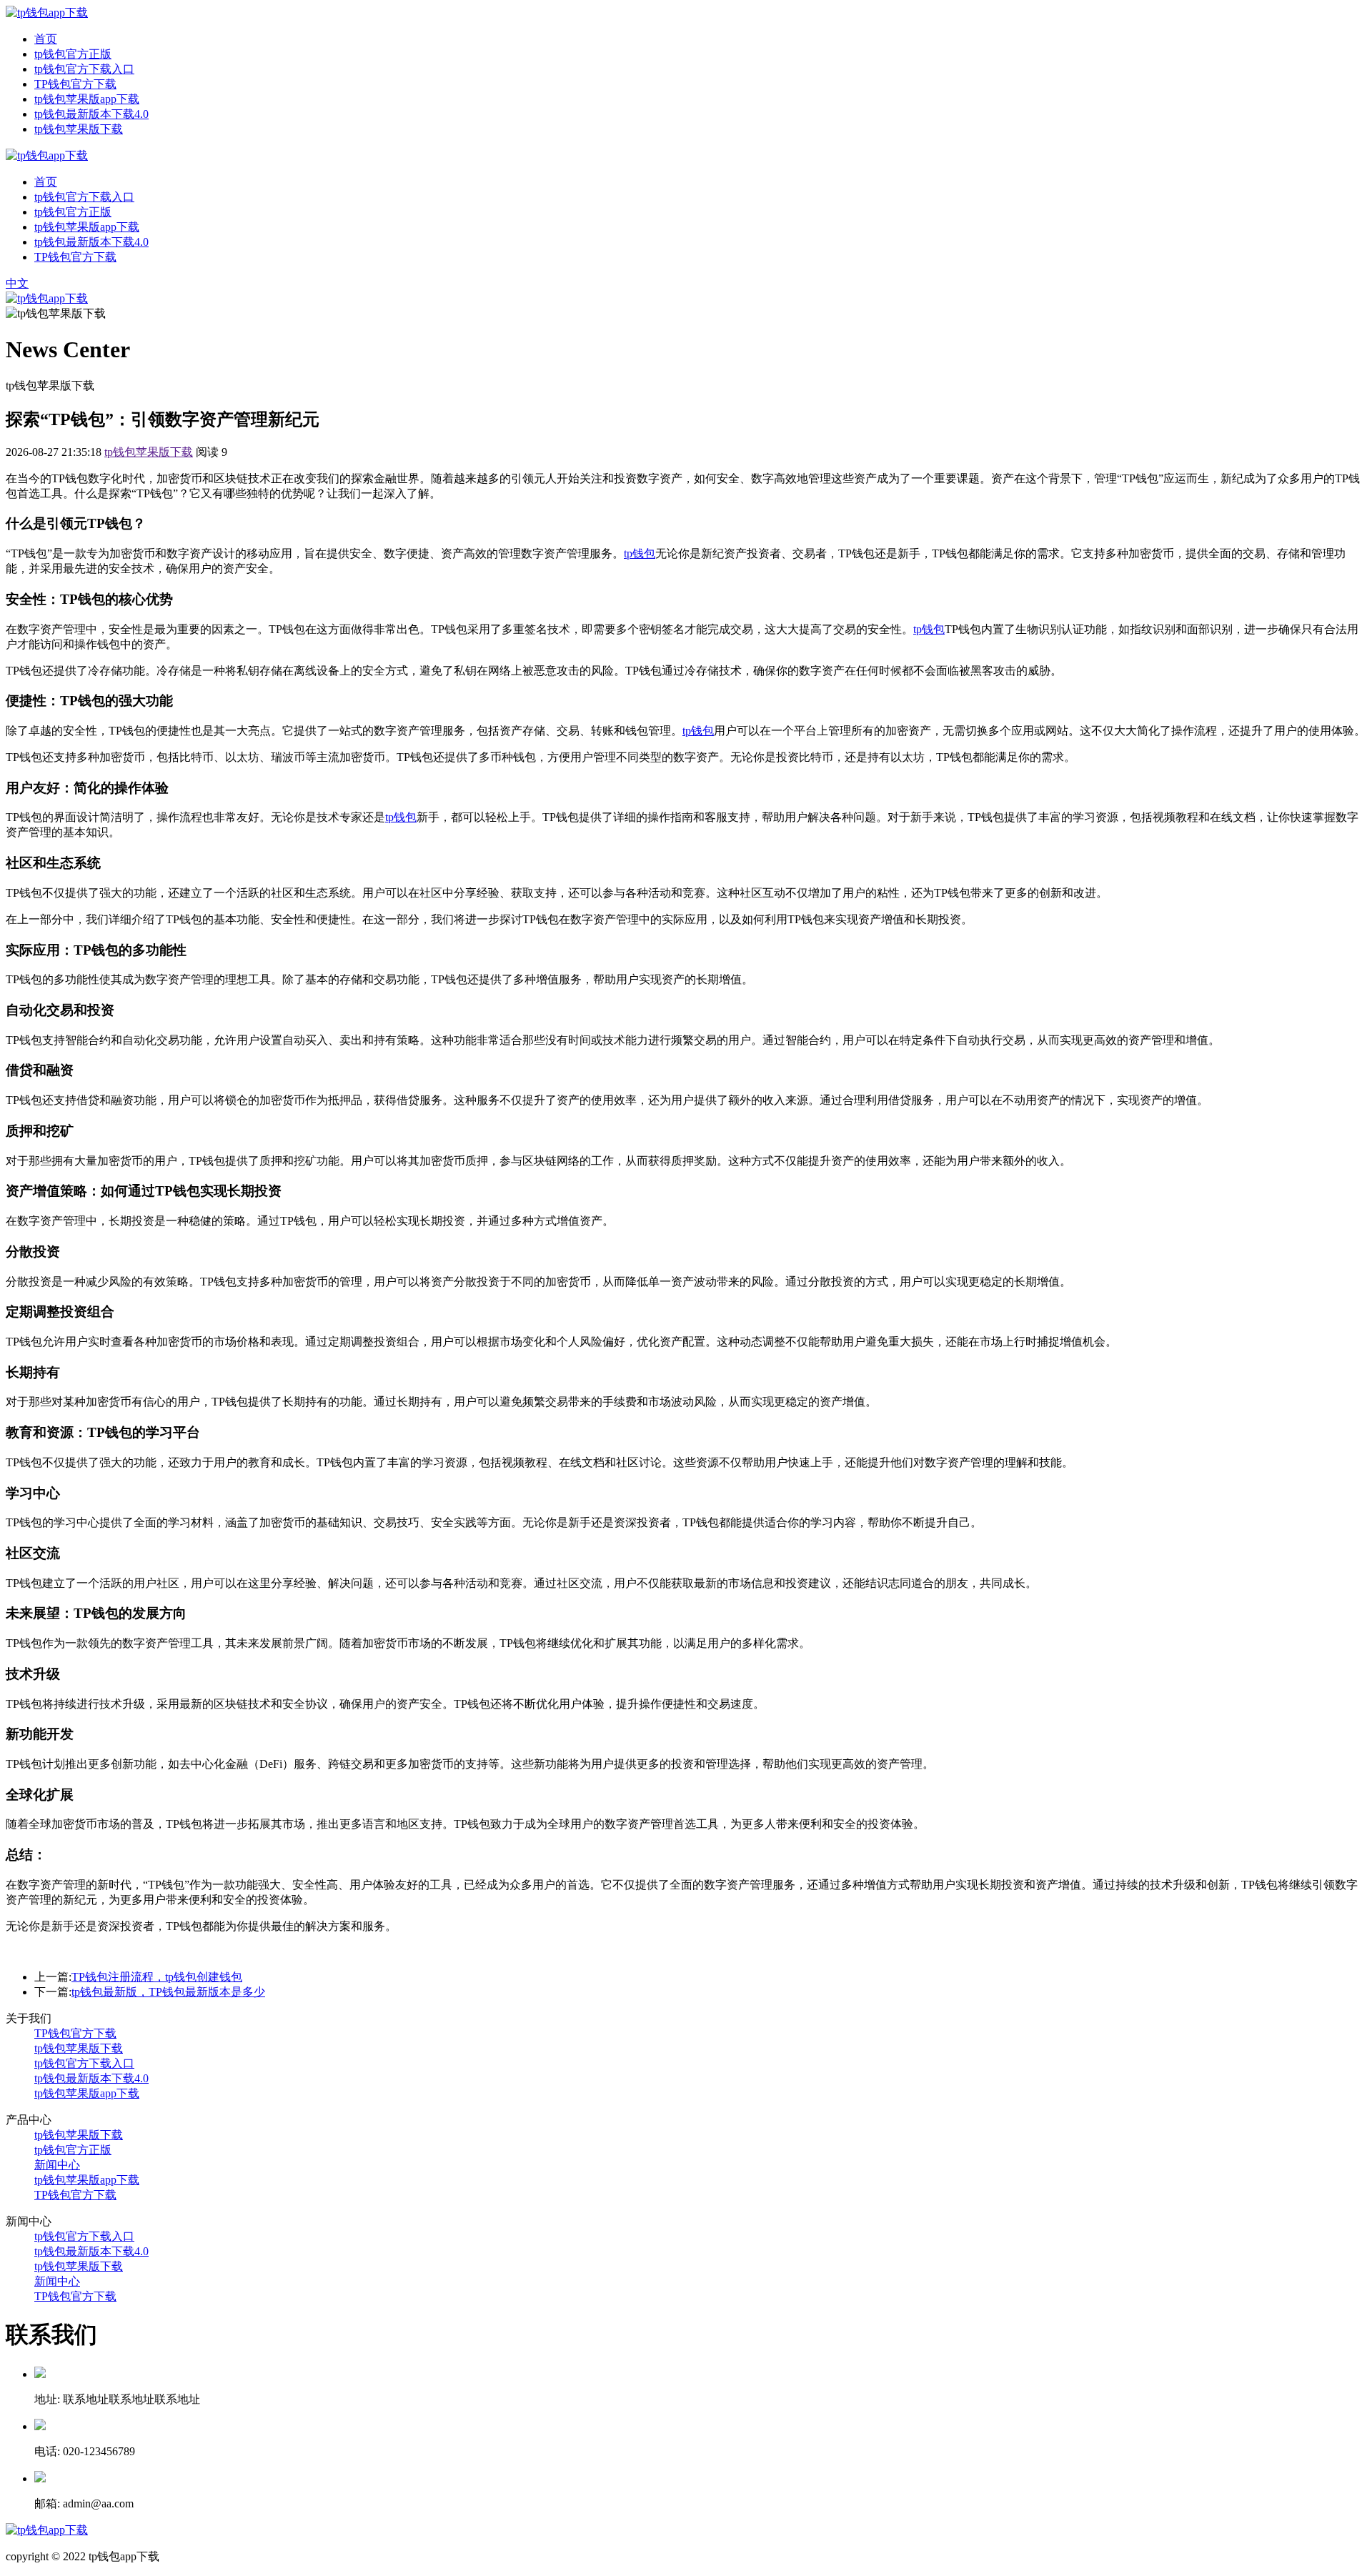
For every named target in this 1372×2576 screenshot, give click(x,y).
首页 (46, 39)
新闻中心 (57, 2165)
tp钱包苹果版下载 (79, 129)
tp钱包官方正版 (73, 54)
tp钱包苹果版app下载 (87, 99)
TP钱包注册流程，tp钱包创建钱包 (157, 1977)
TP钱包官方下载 (75, 84)
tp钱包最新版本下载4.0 (91, 114)
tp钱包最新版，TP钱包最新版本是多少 (168, 1992)
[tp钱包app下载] (47, 13)
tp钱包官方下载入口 (84, 69)
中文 (17, 283)
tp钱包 (640, 553)
